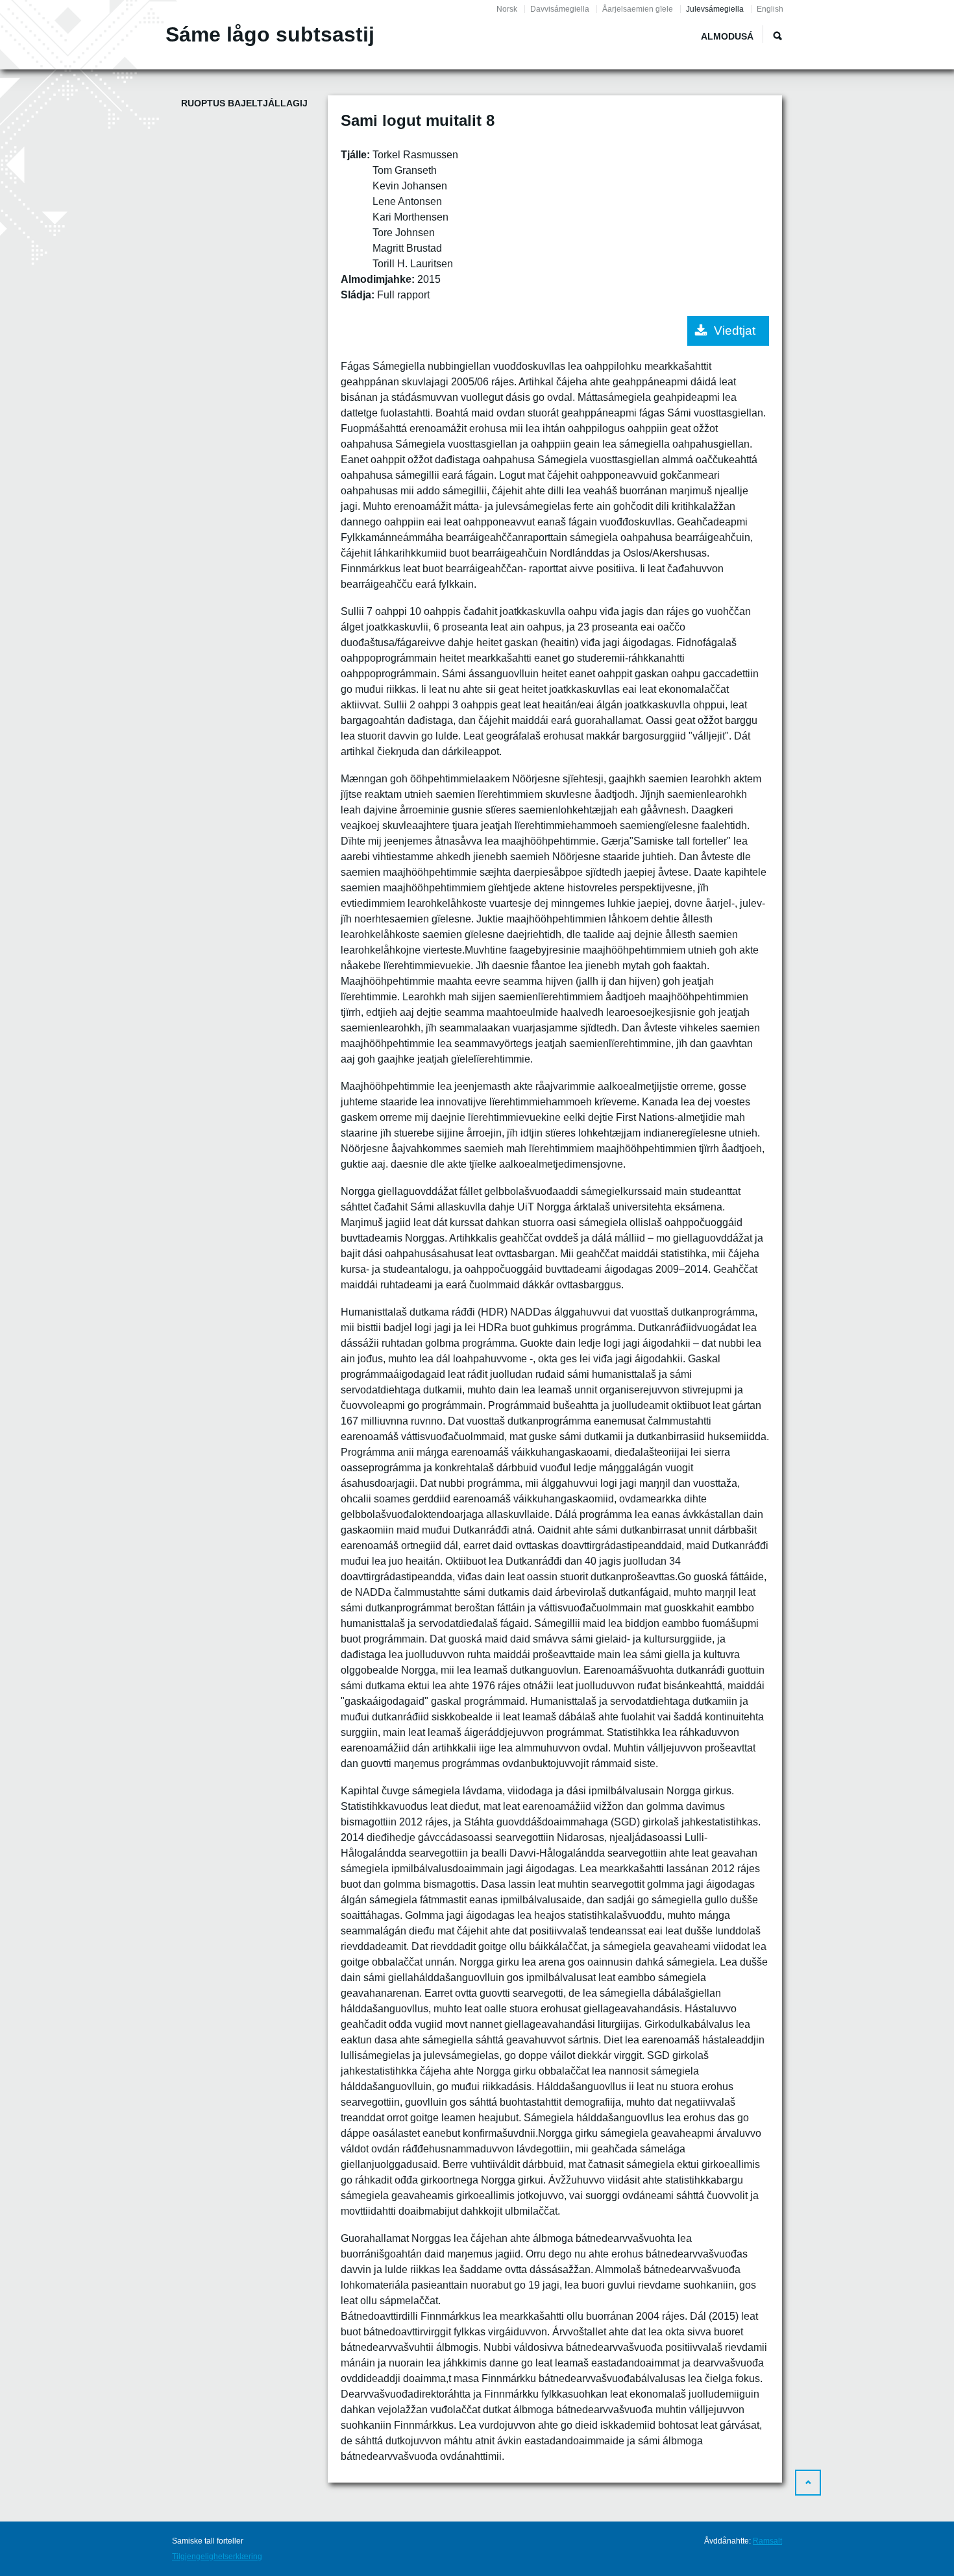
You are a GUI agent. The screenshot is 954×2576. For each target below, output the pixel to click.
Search (777, 36)
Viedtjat (735, 331)
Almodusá (727, 36)
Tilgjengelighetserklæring (217, 2557)
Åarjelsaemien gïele (638, 9)
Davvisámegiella (560, 9)
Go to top (808, 2483)
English (770, 9)
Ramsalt (767, 2541)
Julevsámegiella (715, 9)
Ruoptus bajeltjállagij (244, 103)
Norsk (507, 9)
